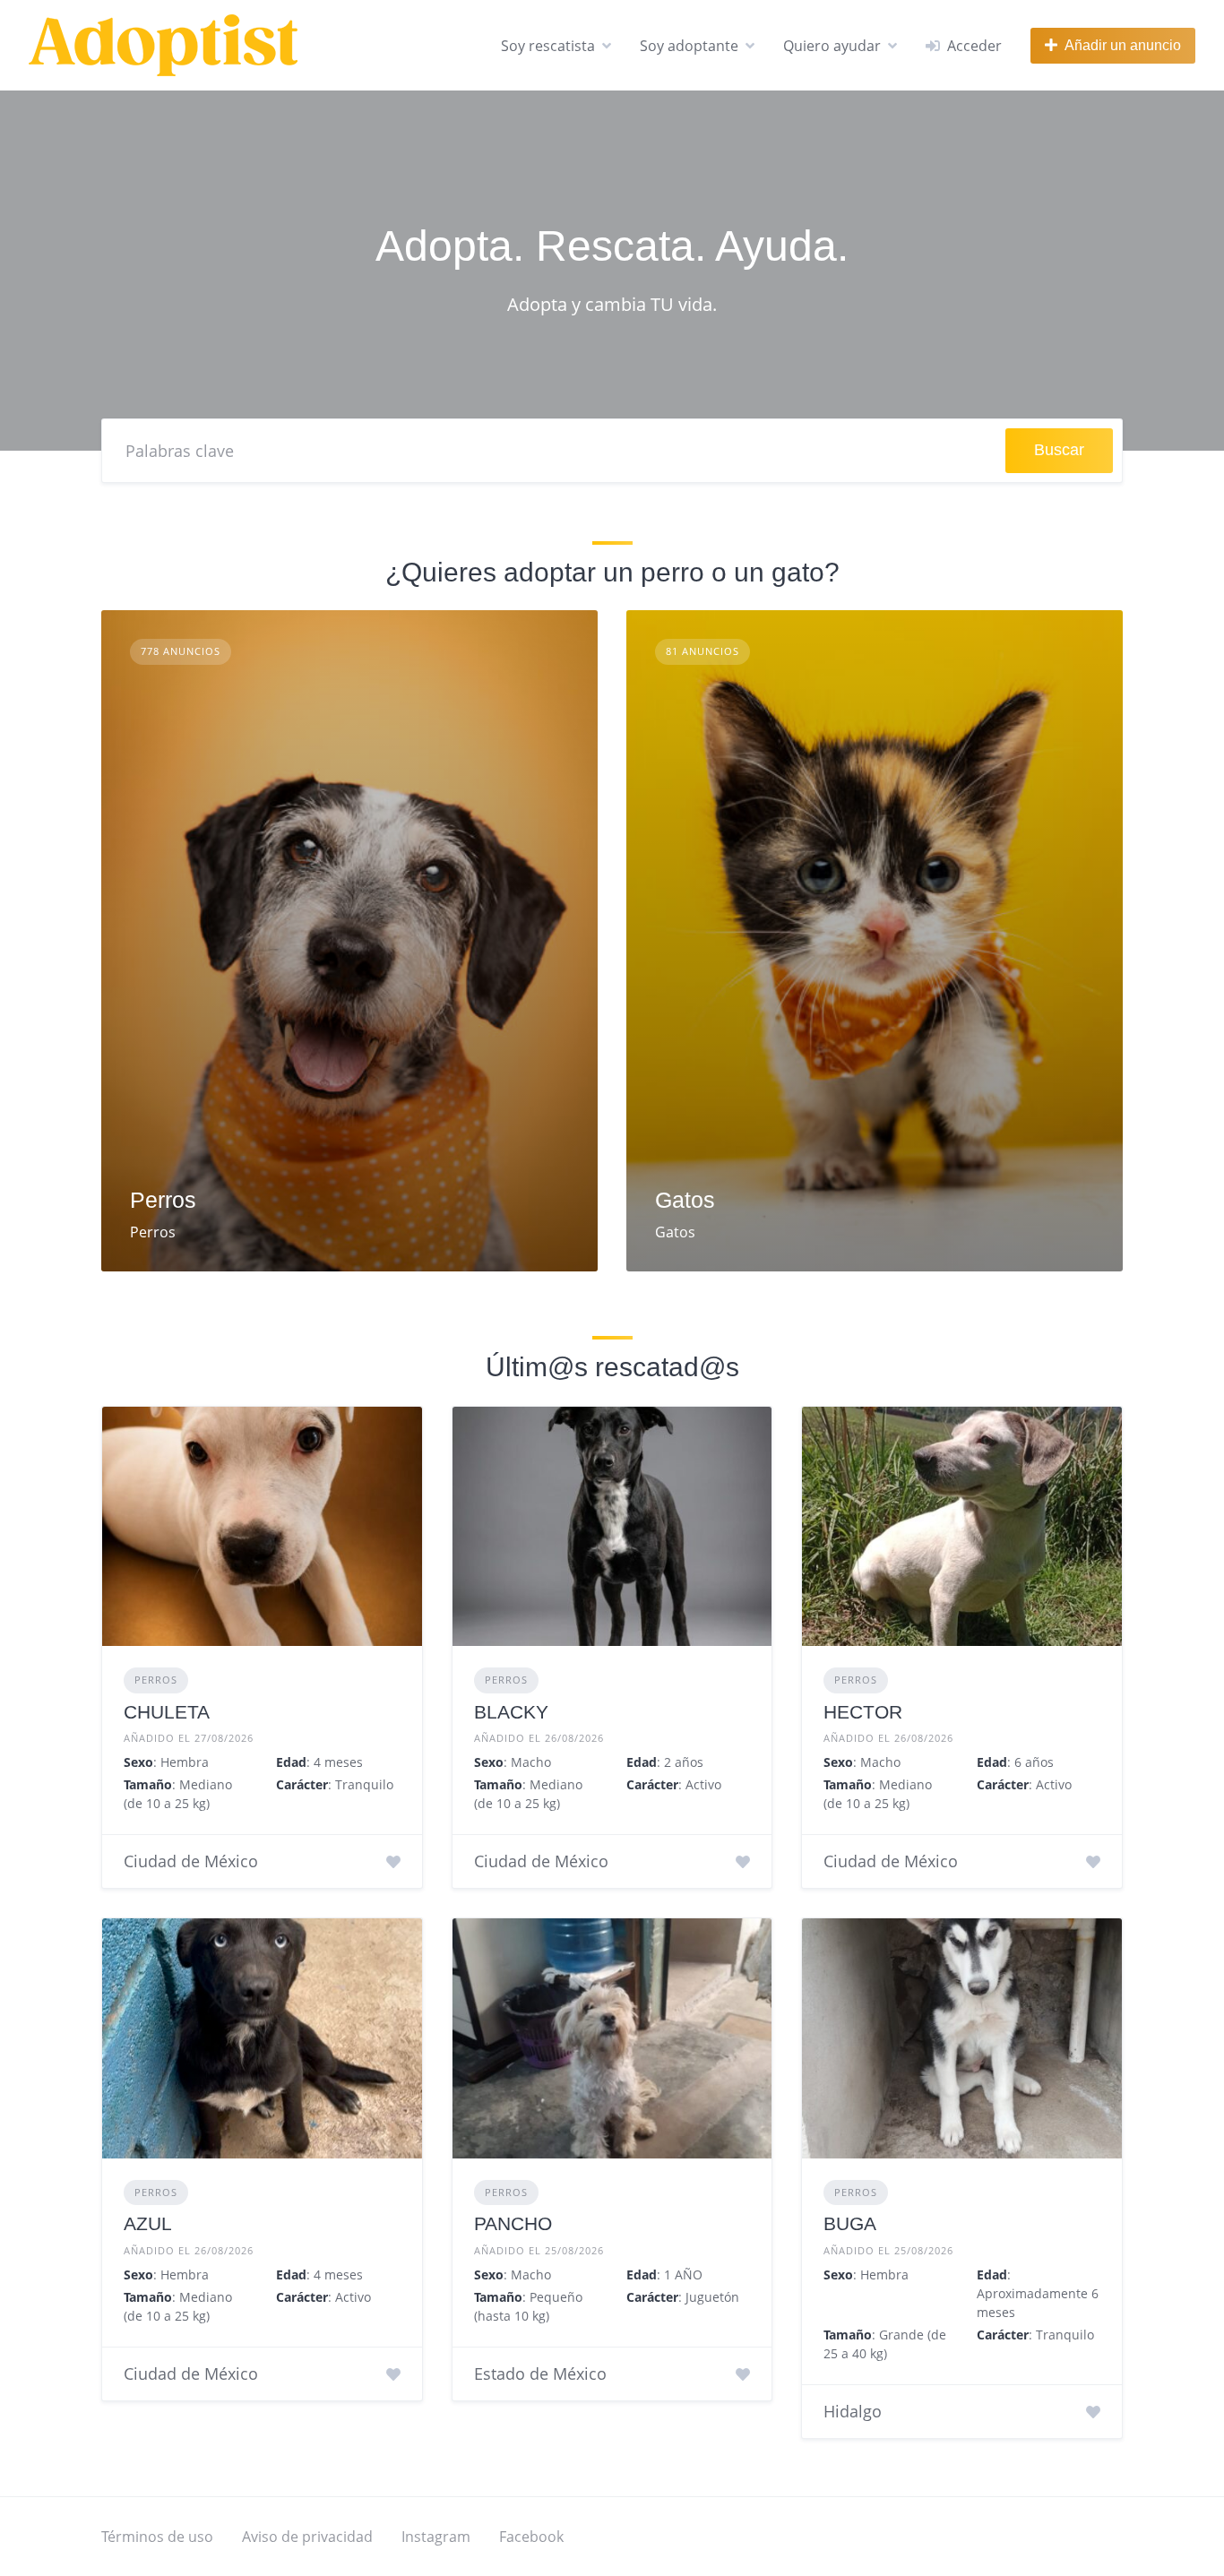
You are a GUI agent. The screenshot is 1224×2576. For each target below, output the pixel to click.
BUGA (850, 2223)
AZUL (148, 2223)
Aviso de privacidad (307, 2537)
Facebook (531, 2537)
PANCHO (513, 2223)
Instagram (436, 2537)
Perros (163, 1200)
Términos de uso (157, 2537)
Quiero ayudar (832, 46)
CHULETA (167, 1712)
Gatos (685, 1200)
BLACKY (511, 1712)
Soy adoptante (689, 46)
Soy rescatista (548, 46)
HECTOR (863, 1712)
